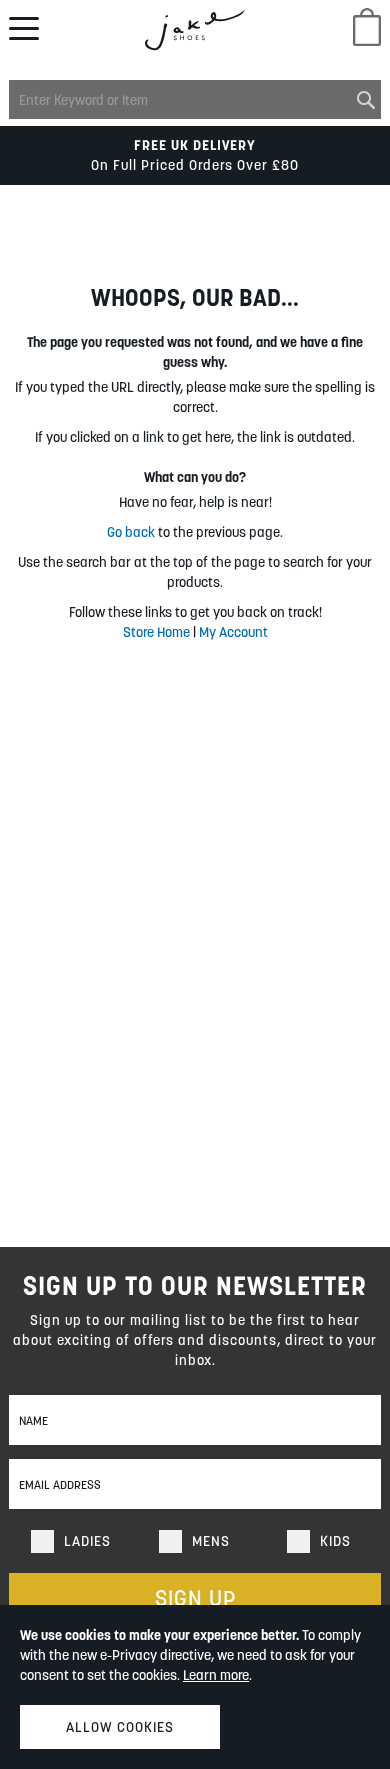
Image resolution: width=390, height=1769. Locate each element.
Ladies (87, 1541)
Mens (211, 1541)
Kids (335, 1541)
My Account (233, 632)
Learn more (216, 1675)
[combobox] (195, 99)
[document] (195, 1687)
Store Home (156, 632)
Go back (131, 532)
